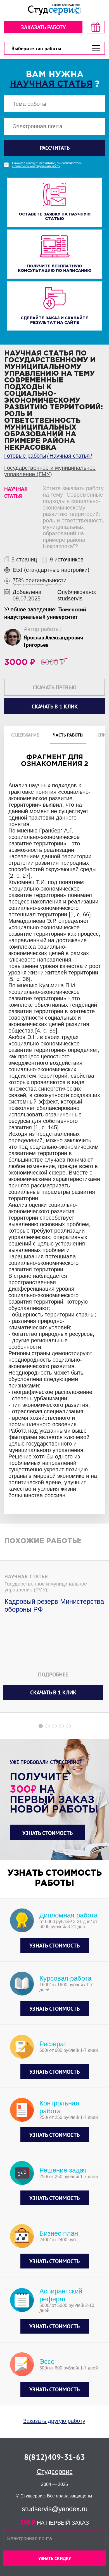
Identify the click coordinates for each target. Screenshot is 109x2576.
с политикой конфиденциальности (36, 166)
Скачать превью (55, 687)
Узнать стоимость (48, 1833)
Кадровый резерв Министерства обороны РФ (54, 1605)
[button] (41, 1726)
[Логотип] (54, 10)
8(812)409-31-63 (54, 2457)
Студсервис (55, 2471)
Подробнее (53, 1674)
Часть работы (68, 735)
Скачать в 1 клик (53, 1692)
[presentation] (4, 1249)
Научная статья (51, 84)
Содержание (25, 735)
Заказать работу (43, 27)
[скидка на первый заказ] (96, 27)
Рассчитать (55, 148)
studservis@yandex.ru (55, 2509)
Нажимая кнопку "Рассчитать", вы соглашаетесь (47, 165)
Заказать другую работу (54, 2421)
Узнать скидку (55, 2558)
